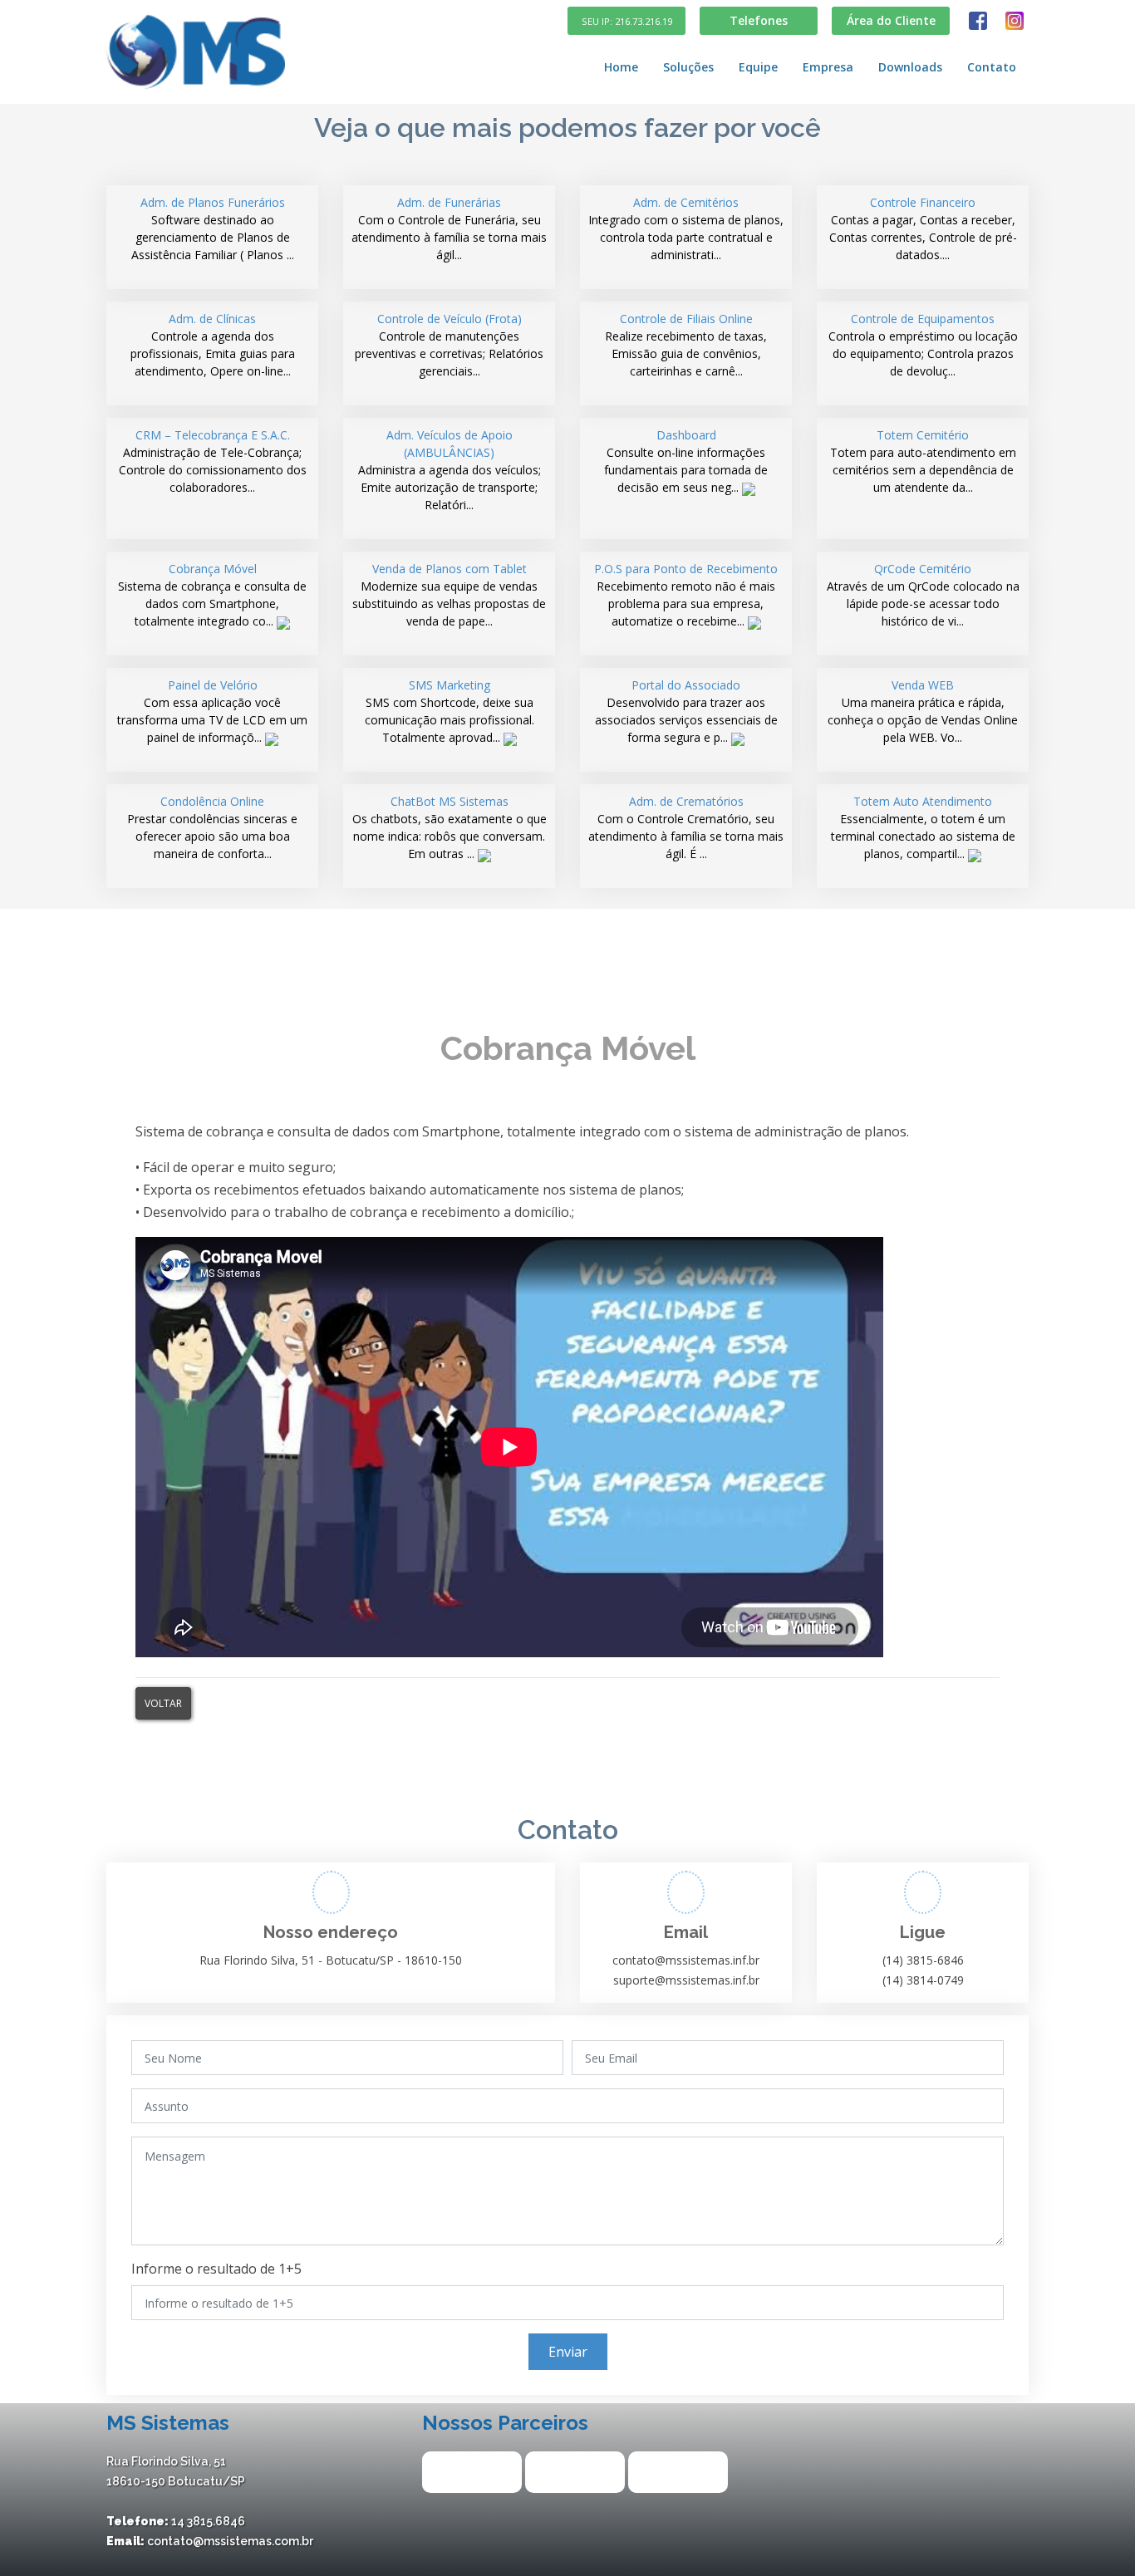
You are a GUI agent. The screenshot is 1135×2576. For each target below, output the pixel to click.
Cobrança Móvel (212, 595)
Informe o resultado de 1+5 (216, 2269)
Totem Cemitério (923, 461)
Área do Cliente (891, 20)
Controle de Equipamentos (923, 345)
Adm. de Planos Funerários (213, 228)
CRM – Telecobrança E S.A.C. (213, 461)
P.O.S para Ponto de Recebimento (686, 595)
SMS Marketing (450, 711)
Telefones (759, 20)
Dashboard (686, 461)
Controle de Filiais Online (686, 345)
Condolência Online (212, 827)
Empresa (828, 67)
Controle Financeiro (923, 228)
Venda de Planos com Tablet (449, 595)
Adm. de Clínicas (213, 345)
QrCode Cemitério (923, 595)
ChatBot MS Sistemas (450, 827)
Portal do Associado (686, 711)
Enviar (568, 2352)
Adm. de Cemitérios (686, 228)
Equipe (758, 67)
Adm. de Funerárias (449, 228)
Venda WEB (923, 711)
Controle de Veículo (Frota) (449, 345)
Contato (992, 67)
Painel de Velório (212, 711)
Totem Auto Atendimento (923, 827)
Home (621, 67)
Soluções (688, 67)
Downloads (910, 67)
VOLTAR (163, 1703)
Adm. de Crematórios (686, 827)
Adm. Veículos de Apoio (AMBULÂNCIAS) (450, 470)
